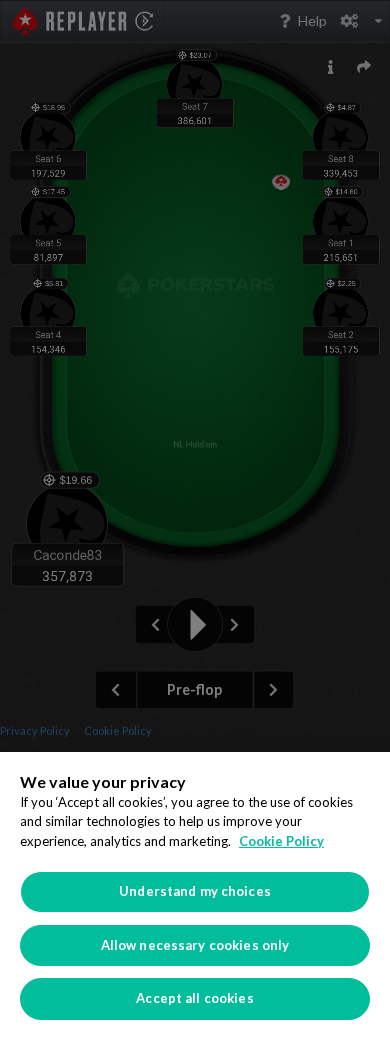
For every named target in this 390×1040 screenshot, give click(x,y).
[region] (195, 896)
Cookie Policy (281, 841)
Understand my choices (195, 891)
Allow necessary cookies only (195, 945)
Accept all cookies (194, 998)
